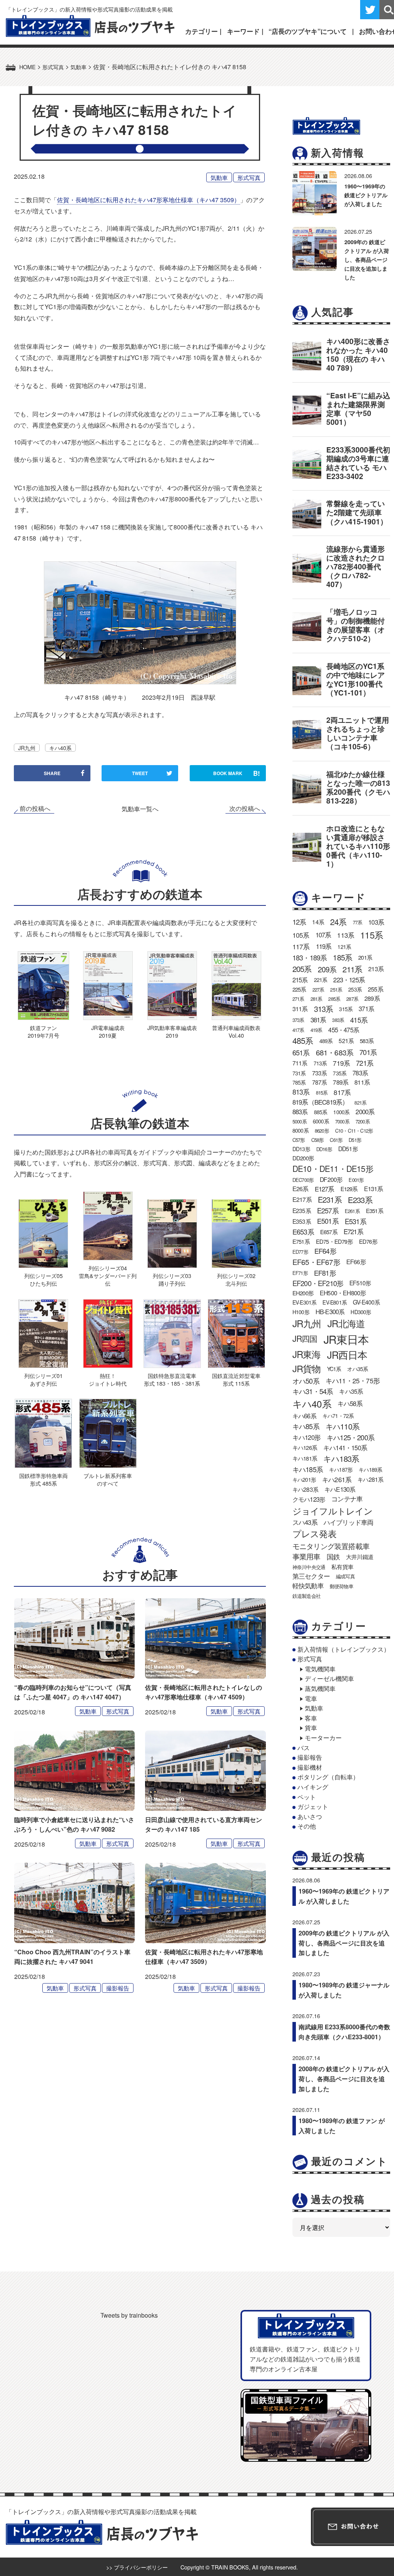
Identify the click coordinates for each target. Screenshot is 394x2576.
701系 (368, 1052)
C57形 (299, 1140)
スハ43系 (305, 1522)
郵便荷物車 (341, 1586)
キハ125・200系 (351, 1437)
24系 (338, 922)
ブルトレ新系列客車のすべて (108, 1479)
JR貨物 (307, 1368)
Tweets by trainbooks (129, 2315)
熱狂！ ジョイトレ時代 (108, 1379)
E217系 (302, 1199)
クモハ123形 (309, 1499)
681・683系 (335, 1052)
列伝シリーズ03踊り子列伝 (172, 1279)
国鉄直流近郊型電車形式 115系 (236, 1379)
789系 (341, 1082)
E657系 (329, 1232)
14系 (318, 922)
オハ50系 (306, 1381)
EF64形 (325, 1251)
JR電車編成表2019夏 (108, 1031)
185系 (342, 957)
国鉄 (333, 1557)
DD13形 (301, 1149)
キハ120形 (306, 1437)
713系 (320, 1063)
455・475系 (344, 1030)
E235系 (302, 1210)
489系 (326, 1041)
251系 (336, 989)
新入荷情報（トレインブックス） (344, 1649)
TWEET (140, 773)
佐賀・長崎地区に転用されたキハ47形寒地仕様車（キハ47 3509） (149, 200)
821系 (360, 1102)
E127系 (325, 1189)
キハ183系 (341, 1458)
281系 (316, 999)
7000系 (342, 1121)
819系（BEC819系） (321, 1102)
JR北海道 (346, 1323)
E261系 (352, 1211)
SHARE (52, 773)
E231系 (330, 1199)
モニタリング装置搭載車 (331, 1546)
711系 (300, 1063)
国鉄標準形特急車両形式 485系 (43, 1479)
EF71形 (300, 1273)
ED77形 (300, 1252)
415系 (359, 1020)
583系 (367, 1041)
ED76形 (368, 1241)
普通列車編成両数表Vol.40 (236, 1031)
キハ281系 (370, 1479)
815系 (322, 1092)
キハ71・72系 (338, 1416)
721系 (365, 1063)
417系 (298, 1030)
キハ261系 (337, 1479)
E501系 (328, 1221)
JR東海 (307, 1354)
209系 (327, 969)
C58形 (318, 1140)
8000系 (301, 1130)
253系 (355, 989)
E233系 (360, 1200)
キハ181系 (305, 1458)
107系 (323, 935)
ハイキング (313, 1787)
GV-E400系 (366, 1302)
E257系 (328, 1210)
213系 (376, 969)
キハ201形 (304, 1479)
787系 (320, 1082)
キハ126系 (305, 1447)
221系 (321, 980)
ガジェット (313, 1806)
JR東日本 (346, 1339)
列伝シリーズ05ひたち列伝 (43, 1279)
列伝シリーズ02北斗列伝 (236, 1279)
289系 (372, 998)
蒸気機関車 (320, 1688)
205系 (302, 969)
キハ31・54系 (313, 1391)
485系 (303, 1040)
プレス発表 (314, 1533)
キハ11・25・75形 (353, 1380)
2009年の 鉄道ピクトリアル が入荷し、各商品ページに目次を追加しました (367, 260)
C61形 (336, 1140)
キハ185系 (308, 1469)
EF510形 (360, 1283)
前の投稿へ (35, 809)
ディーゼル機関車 (329, 1678)
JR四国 (305, 1338)
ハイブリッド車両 (349, 1522)
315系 (346, 1009)
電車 (311, 1698)
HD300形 (361, 1312)
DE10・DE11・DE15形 (333, 1168)
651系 (301, 1052)
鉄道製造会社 (306, 1596)
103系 (376, 922)
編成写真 (345, 1576)
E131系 (374, 1189)
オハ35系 (357, 1369)
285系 (334, 999)
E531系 (356, 1221)
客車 (311, 1718)
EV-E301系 (305, 1302)
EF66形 (356, 1262)
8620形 (322, 1131)
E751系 (301, 1241)
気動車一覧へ (140, 809)
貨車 (311, 1728)
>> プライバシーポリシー (137, 2567)
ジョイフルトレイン (333, 1511)
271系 (298, 999)
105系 (301, 935)
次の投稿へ (245, 809)
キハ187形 (341, 1469)
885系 (321, 1112)
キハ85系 (306, 1426)
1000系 (341, 1112)
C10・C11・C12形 (354, 1131)
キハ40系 (60, 748)
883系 (300, 1112)
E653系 (303, 1231)
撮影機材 (310, 1767)
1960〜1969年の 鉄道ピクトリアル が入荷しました (366, 195)
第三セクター (311, 1576)
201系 (365, 957)
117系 (301, 946)
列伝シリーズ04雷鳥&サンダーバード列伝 (108, 1276)
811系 (362, 1082)
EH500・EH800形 (343, 1293)
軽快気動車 (308, 1586)
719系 (341, 1063)
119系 (324, 946)
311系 (300, 1009)
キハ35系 (351, 1391)
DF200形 (331, 1179)
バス (304, 1748)
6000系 (321, 1121)
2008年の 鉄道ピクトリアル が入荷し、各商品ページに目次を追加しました (344, 2078)
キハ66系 (304, 1416)
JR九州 (27, 748)
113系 (346, 935)
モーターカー (323, 1738)
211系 (352, 969)
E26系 (301, 1189)
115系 (371, 935)
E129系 (349, 1189)
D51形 (355, 1140)
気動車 (219, 177)
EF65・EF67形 (316, 1262)
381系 (318, 1020)
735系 (340, 1073)
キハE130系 (340, 1489)
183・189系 (310, 957)
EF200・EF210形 (318, 1283)
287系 (352, 999)
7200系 (363, 1121)
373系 (298, 1020)
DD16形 (324, 1149)
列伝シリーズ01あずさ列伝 (43, 1379)
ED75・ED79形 (334, 1241)
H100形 (301, 1312)
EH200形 (303, 1293)
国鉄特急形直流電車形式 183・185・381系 (172, 1379)
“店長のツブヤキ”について (308, 31)
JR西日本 (347, 1355)
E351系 (375, 1211)
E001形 (356, 1180)
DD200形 (303, 1158)
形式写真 (249, 177)
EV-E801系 (335, 1302)
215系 (300, 980)
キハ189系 (370, 1469)
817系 (342, 1092)
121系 (344, 947)
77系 (358, 922)
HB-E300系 (330, 1311)
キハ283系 (305, 1489)
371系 (366, 1008)
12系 (299, 922)
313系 (324, 1009)
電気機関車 (320, 1669)
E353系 (302, 1221)
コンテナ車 (347, 1499)
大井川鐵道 (360, 1556)
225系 (299, 989)
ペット (307, 1797)
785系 (299, 1082)
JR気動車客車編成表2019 (172, 1031)
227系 (318, 989)
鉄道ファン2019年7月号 (43, 1031)
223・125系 (349, 980)
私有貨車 (342, 1567)
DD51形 (348, 1148)
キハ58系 (350, 1403)
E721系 (353, 1231)
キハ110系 (342, 1426)
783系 (360, 1073)
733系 (320, 1073)
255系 (376, 989)
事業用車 (306, 1556)
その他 (307, 1826)
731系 (299, 1073)
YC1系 (334, 1369)
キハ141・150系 (345, 1448)
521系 (346, 1040)
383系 (338, 1020)
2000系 (365, 1112)
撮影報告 (118, 1988)
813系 (301, 1092)
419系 (316, 1030)
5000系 (300, 1121)
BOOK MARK (237, 773)
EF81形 (325, 1273)
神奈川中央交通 (309, 1567)
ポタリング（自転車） (328, 1777)
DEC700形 (303, 1180)
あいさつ (310, 1816)
